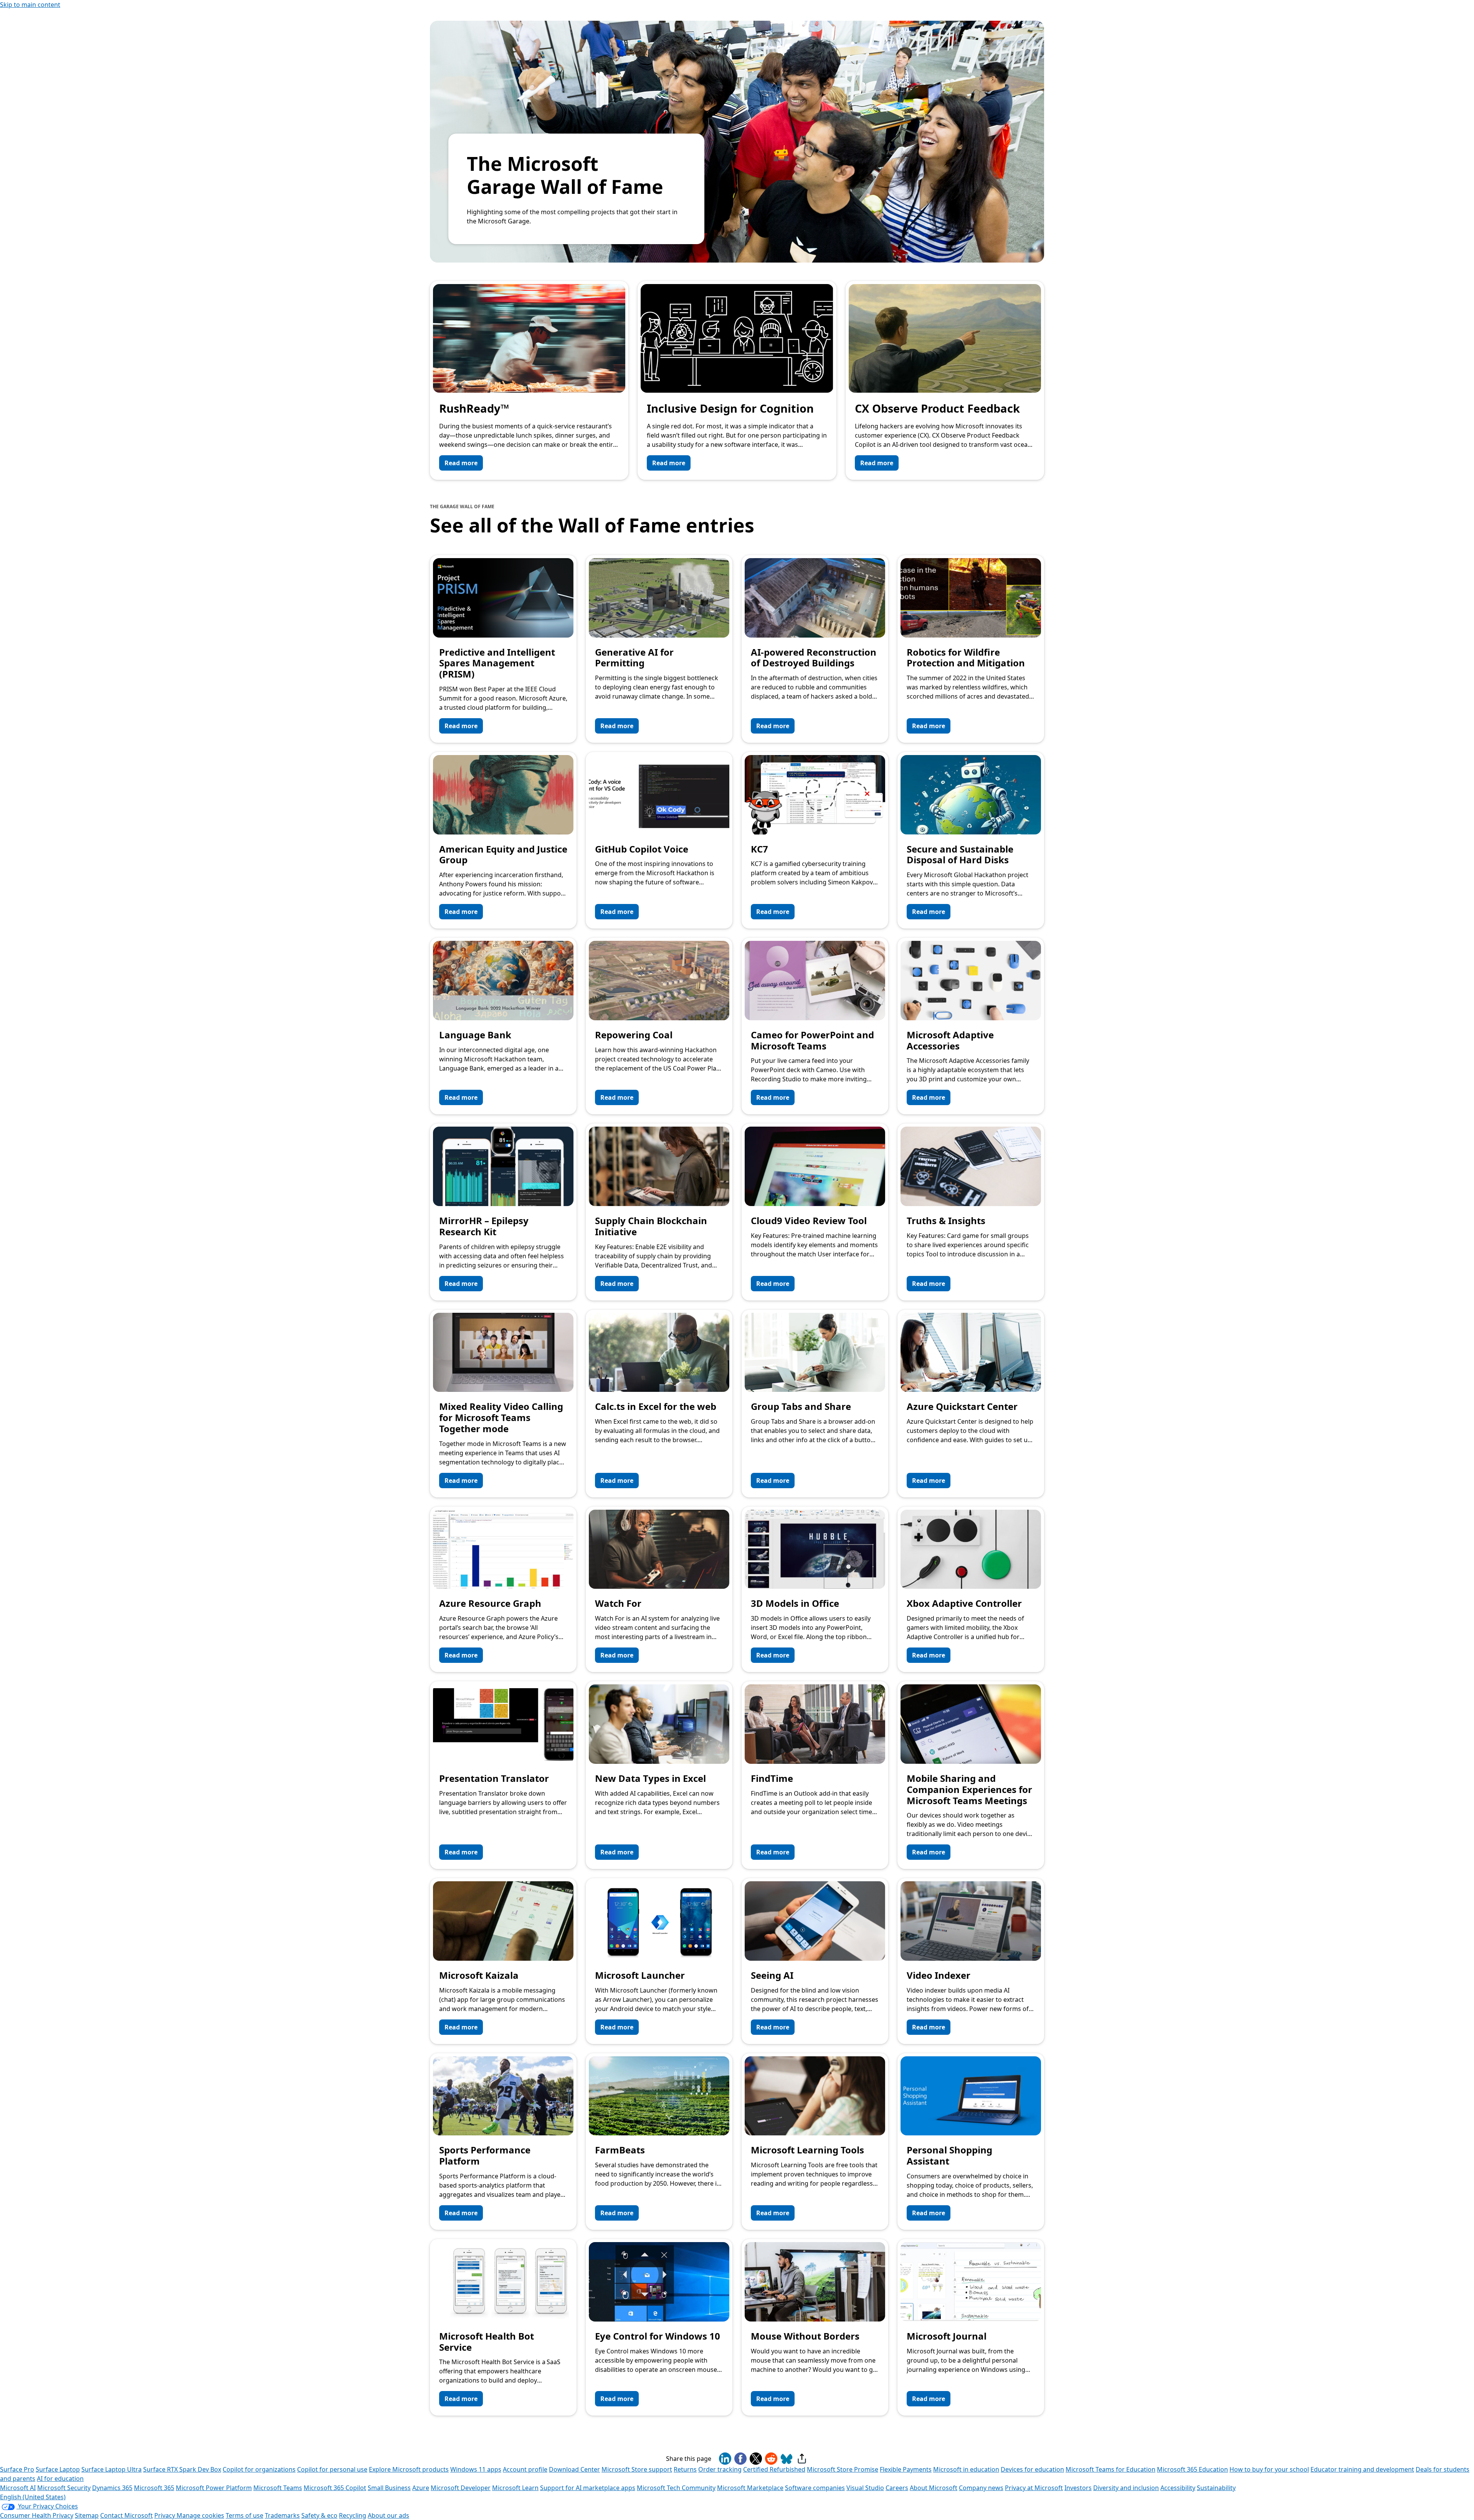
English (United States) (33, 2497)
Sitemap (87, 2515)
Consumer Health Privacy (37, 2515)
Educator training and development (1362, 2469)
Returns (685, 2469)
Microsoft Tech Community (676, 2488)
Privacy (165, 2515)
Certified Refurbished (774, 2469)
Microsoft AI (18, 2488)
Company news (981, 2488)
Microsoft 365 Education (1192, 2469)
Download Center (574, 2469)
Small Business (389, 2488)
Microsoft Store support (637, 2469)
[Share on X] (756, 2459)
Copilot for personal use (332, 2469)
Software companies (815, 2488)
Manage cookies (200, 2515)
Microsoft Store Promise (843, 2469)
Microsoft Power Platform (214, 2488)
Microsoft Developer (461, 2488)
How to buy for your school (1269, 2469)
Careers (897, 2488)
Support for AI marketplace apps (588, 2488)
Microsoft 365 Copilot (335, 2488)
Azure (421, 2488)
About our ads (388, 2515)
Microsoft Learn (515, 2488)
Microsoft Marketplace (750, 2488)
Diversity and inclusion (1126, 2488)
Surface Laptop (58, 2469)
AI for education (60, 2479)
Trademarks (282, 2515)
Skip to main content (30, 5)
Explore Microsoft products (409, 2469)
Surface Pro (17, 2469)
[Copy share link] (802, 2459)
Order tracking (720, 2469)
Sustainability (1216, 2488)
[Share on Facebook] (740, 2459)
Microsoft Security (64, 2488)
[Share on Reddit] (771, 2459)
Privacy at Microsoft (1034, 2488)
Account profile (525, 2469)
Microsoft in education (966, 2469)
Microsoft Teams (278, 2488)
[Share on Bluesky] (787, 2459)
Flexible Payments (906, 2469)
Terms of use (245, 2515)
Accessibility (1178, 2488)
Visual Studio (865, 2488)
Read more (461, 463)
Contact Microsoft (126, 2515)
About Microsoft (934, 2488)
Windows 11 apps (476, 2469)
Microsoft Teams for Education (1110, 2469)
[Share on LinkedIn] (725, 2459)
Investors (1078, 2488)
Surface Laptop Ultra (112, 2469)
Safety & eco (319, 2515)
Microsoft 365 (154, 2488)
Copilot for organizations (259, 2469)
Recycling (353, 2515)
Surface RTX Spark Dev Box (182, 2469)
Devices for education (1032, 2469)
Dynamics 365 (112, 2488)
